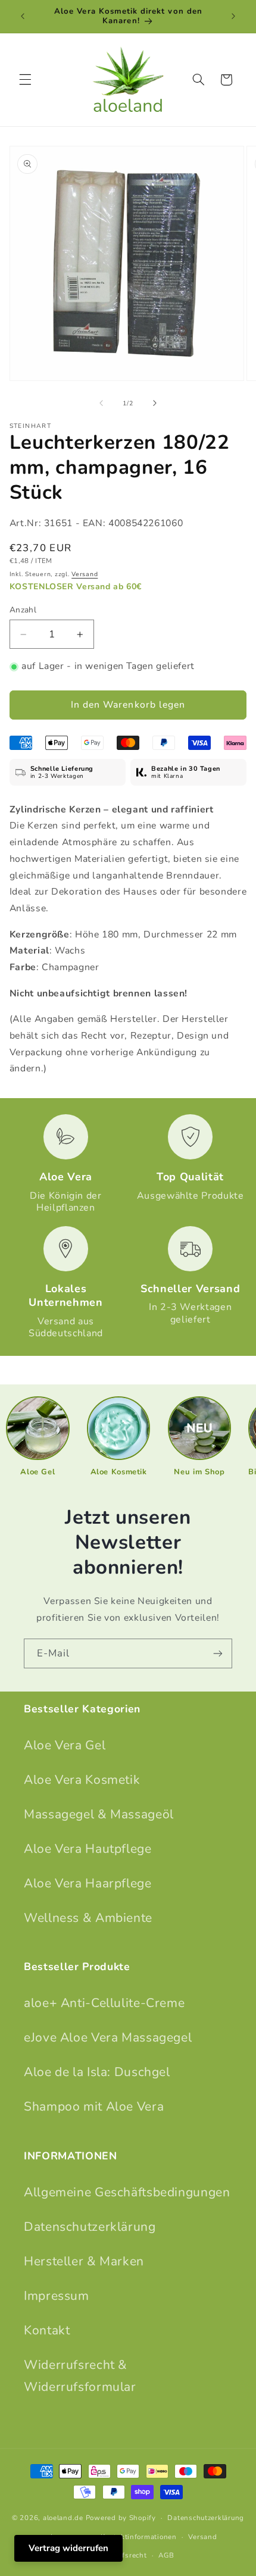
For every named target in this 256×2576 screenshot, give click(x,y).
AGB (166, 2555)
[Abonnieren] (218, 1653)
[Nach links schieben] (101, 404)
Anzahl (23, 610)
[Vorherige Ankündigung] (23, 16)
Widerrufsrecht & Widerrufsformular (80, 2376)
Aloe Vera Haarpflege (88, 1883)
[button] (25, 80)
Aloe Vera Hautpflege (88, 1849)
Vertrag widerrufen (68, 2548)
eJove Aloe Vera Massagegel (108, 2037)
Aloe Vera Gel (65, 1745)
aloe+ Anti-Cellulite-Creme (104, 2003)
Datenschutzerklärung (90, 2227)
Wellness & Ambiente (88, 1918)
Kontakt (47, 2330)
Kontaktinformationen (139, 2537)
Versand (85, 574)
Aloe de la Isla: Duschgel (97, 2072)
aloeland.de (63, 2518)
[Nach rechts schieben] (155, 404)
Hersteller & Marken (84, 2261)
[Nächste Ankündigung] (233, 16)
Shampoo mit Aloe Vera (94, 2106)
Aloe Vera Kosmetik (82, 1780)
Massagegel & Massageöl (99, 1814)
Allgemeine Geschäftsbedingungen (127, 2192)
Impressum (57, 2296)
